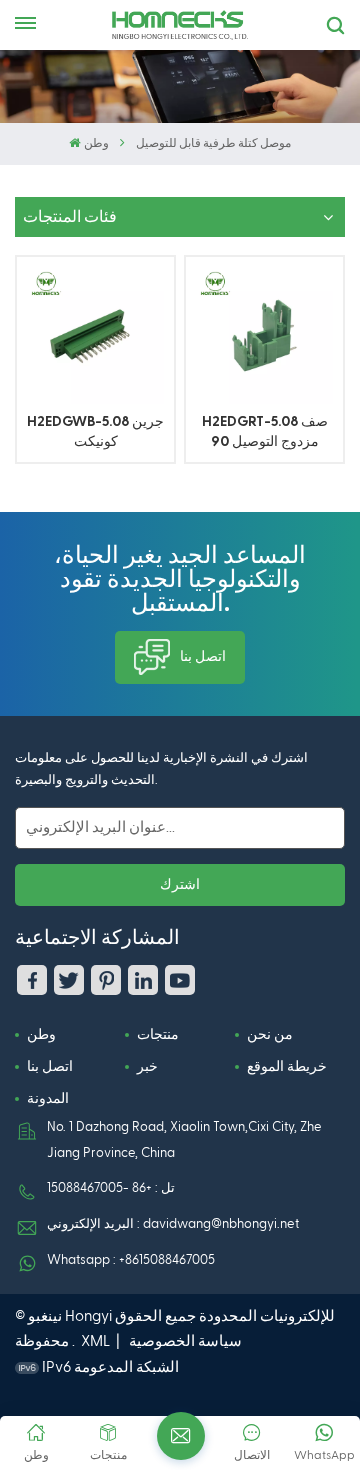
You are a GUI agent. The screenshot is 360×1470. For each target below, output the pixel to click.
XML (95, 1341)
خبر (147, 1067)
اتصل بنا (203, 657)
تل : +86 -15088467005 (111, 1188)
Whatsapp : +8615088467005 (131, 1260)
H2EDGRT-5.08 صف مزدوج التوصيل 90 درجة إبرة (265, 433)
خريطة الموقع (287, 1067)
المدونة (48, 1099)
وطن (96, 144)
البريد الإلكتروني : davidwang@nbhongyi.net (173, 1224)
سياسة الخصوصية (185, 1341)
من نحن (270, 1035)
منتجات (158, 1035)
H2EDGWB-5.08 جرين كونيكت (95, 432)
